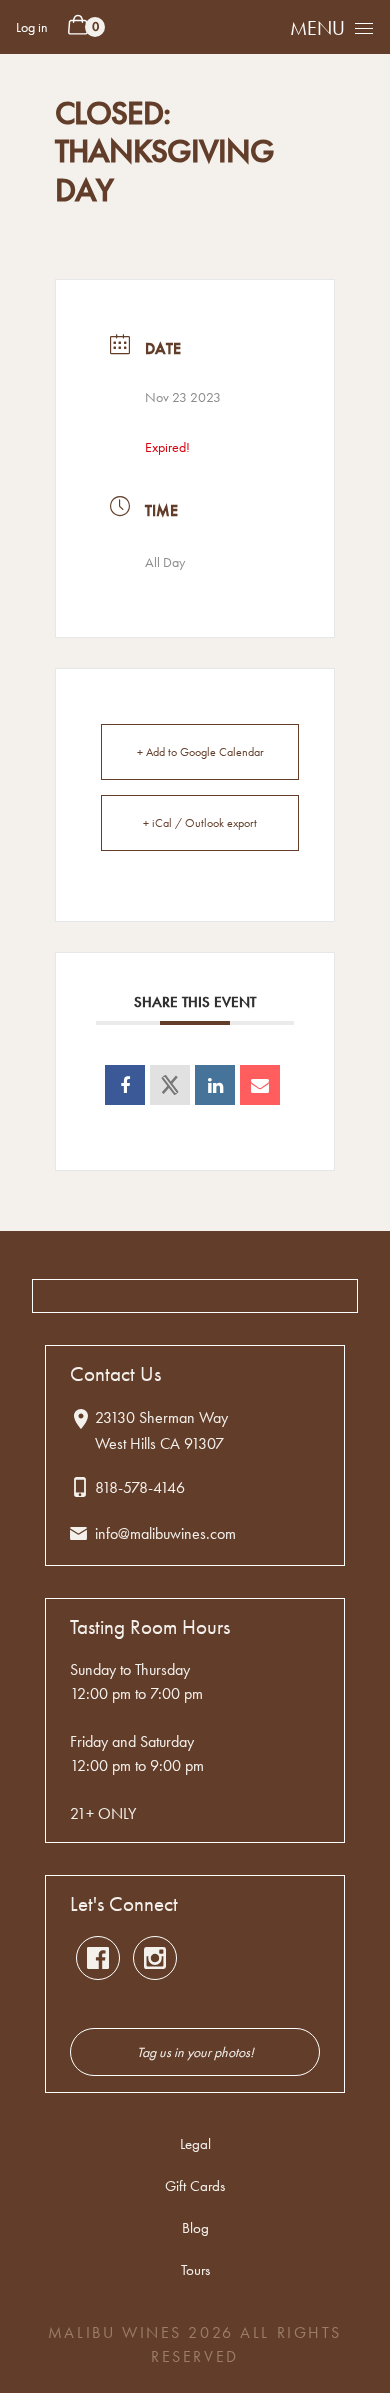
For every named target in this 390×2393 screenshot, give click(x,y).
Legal (195, 2144)
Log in (32, 27)
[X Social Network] (170, 1085)
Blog (195, 2228)
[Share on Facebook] (125, 1085)
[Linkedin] (215, 1085)
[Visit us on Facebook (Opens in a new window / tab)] (98, 1958)
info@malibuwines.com (165, 1533)
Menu (317, 28)
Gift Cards (195, 2186)
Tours (195, 2270)
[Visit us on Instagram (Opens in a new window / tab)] (155, 1958)
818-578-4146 (140, 1487)
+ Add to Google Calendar (200, 752)
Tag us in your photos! (195, 2052)
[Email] (260, 1085)
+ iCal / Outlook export (200, 823)
